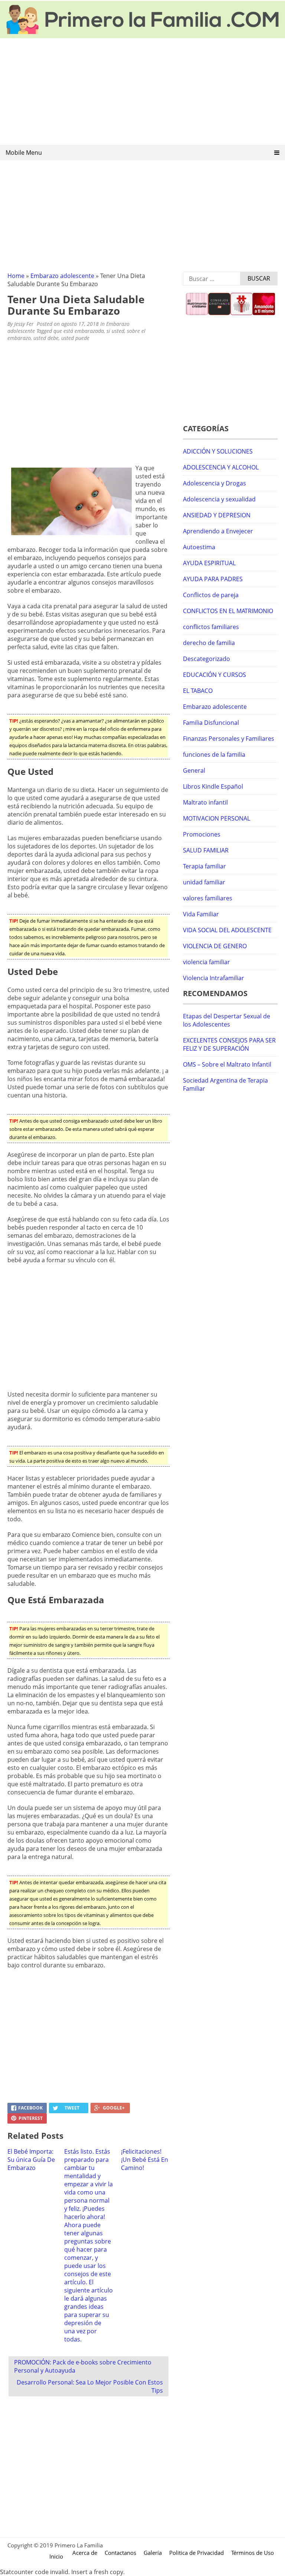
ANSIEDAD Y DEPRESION (217, 515)
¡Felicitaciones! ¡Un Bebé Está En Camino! (145, 2160)
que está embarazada (79, 331)
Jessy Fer (24, 324)
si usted (115, 331)
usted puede (75, 338)
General (194, 770)
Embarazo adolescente (62, 276)
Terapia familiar (204, 866)
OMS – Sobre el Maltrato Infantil (227, 1064)
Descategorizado (207, 659)
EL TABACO (198, 691)
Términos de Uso (253, 2553)
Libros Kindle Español (213, 786)
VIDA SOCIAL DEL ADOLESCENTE (227, 930)
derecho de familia (209, 643)
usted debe (46, 338)
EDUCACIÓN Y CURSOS (214, 675)
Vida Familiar (201, 914)
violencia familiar (207, 962)
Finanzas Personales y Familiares (229, 739)
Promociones (202, 834)
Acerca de (85, 2553)
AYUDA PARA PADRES (213, 579)
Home (16, 276)
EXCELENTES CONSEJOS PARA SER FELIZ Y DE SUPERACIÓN (229, 1044)
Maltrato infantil (205, 802)
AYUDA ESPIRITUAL (209, 563)
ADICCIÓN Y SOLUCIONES (218, 451)
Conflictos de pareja (211, 595)
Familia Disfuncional (211, 723)
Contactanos (120, 2553)
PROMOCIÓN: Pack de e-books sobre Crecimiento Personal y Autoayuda (83, 2366)
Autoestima (199, 547)
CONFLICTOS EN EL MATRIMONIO (228, 611)
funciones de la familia (214, 755)
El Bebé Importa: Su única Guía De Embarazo (31, 2160)
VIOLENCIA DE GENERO (215, 946)
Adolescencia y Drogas (214, 483)
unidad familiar (204, 882)
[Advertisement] (142, 92)
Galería (153, 2553)
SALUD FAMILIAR (206, 850)
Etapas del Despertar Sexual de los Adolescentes (227, 1020)
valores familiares (208, 898)
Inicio (56, 2556)
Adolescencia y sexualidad (219, 499)
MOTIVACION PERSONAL (217, 818)
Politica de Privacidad (196, 2553)
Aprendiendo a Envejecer (218, 531)
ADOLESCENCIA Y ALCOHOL (221, 467)
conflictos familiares (211, 627)
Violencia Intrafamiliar (214, 978)
